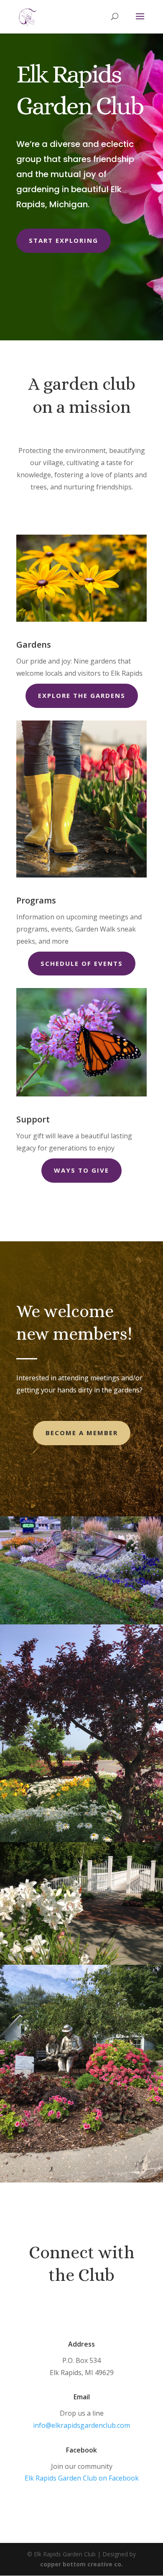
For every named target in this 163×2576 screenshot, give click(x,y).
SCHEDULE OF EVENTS (82, 963)
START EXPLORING (64, 240)
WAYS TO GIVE (81, 1170)
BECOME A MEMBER (82, 1433)
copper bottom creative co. (81, 2564)
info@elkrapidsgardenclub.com (81, 2425)
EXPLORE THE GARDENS (82, 695)
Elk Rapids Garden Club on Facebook (82, 2478)
